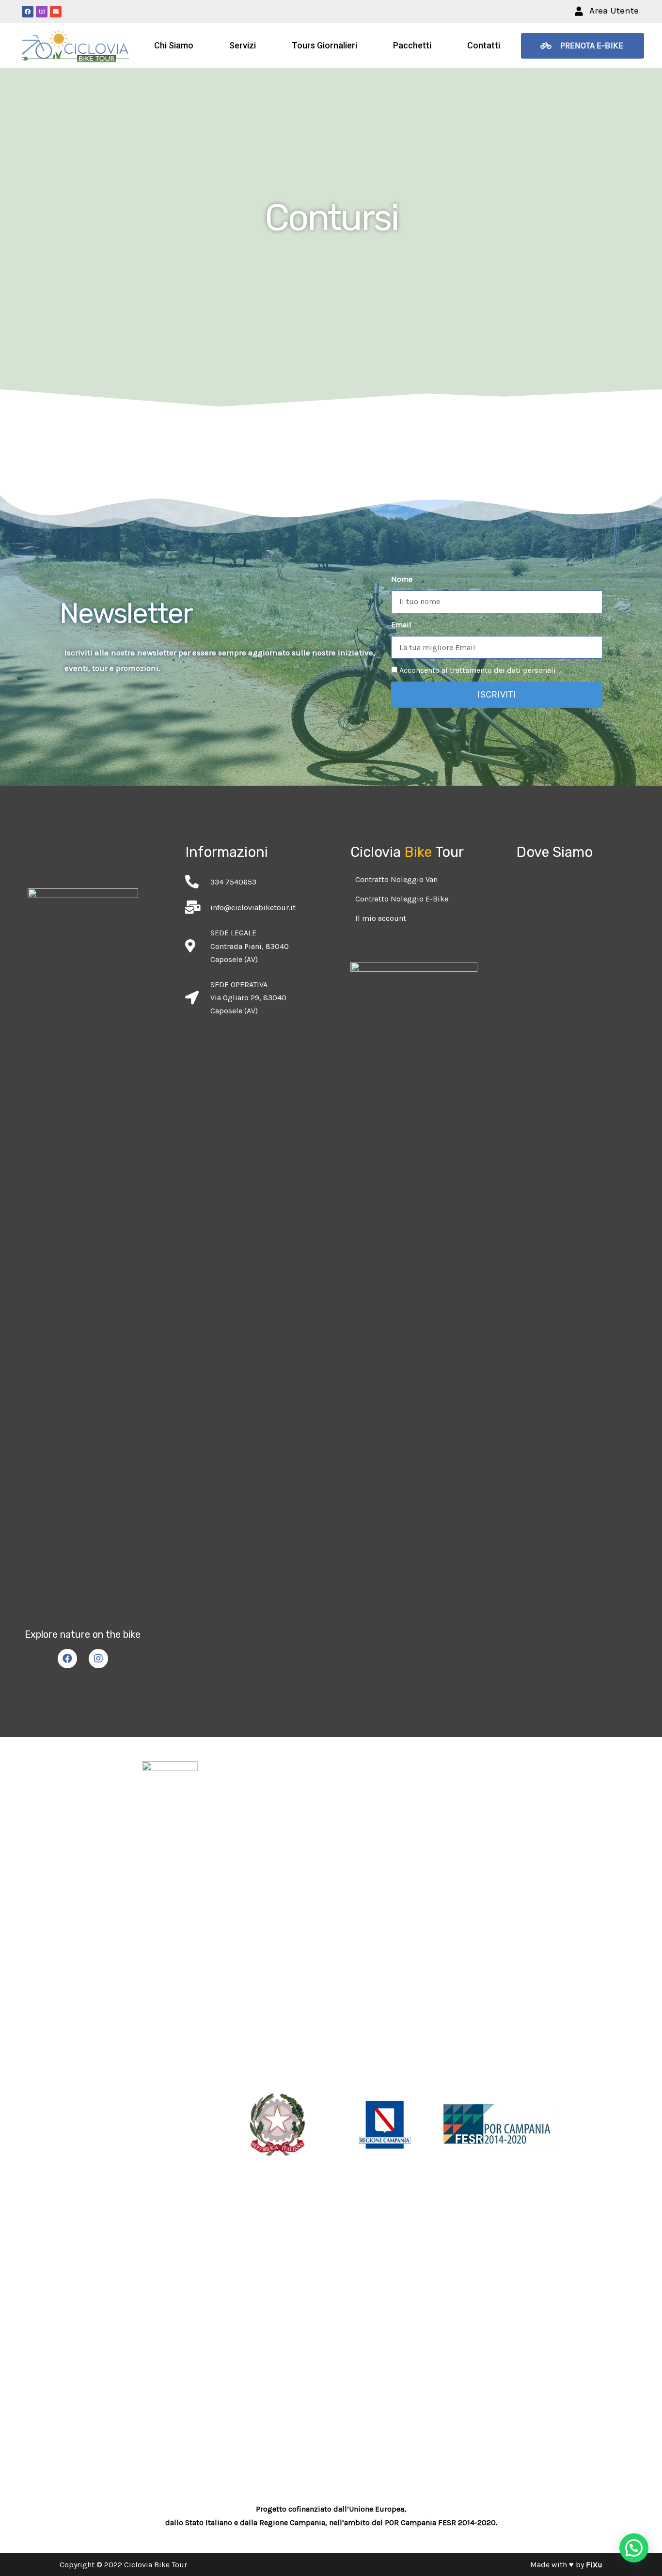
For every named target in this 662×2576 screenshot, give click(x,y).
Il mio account (381, 918)
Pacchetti (412, 45)
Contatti (484, 45)
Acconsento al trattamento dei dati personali (478, 670)
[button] (607, 11)
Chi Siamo (174, 45)
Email (401, 625)
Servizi (243, 45)
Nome (402, 579)
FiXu (594, 2565)
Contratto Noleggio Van (396, 879)
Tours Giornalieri (324, 45)
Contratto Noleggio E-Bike (402, 899)
